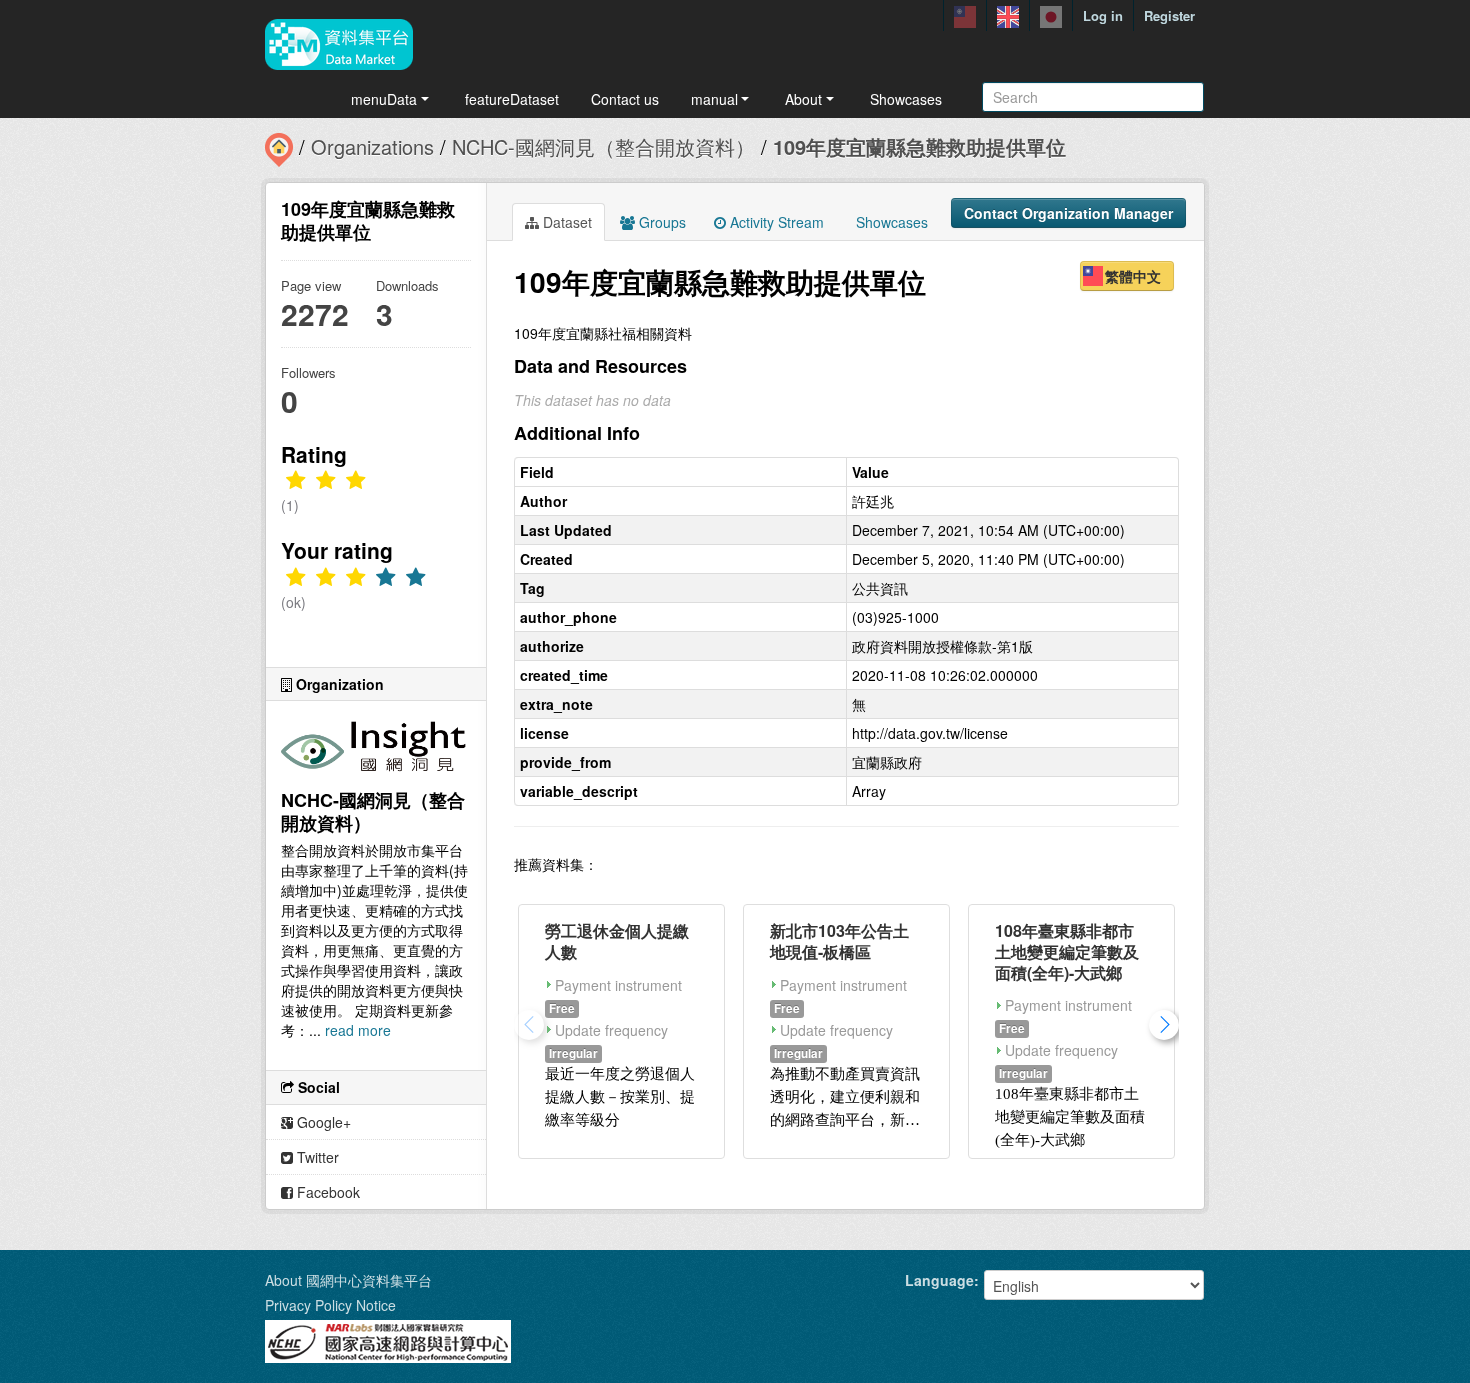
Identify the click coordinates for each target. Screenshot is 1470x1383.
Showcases (906, 99)
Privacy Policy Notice (330, 1305)
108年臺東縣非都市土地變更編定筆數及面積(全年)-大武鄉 (1067, 951)
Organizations (372, 146)
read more (358, 1030)
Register (1169, 15)
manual (714, 99)
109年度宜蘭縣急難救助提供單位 (919, 146)
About (803, 99)
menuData (384, 99)
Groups (660, 222)
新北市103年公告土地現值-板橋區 (839, 941)
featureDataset (512, 99)
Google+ (322, 1122)
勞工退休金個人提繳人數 (617, 941)
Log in (1103, 15)
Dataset (565, 222)
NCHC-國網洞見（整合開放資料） (603, 146)
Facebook (326, 1192)
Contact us (625, 99)
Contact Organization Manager (1068, 213)
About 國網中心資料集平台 (348, 1280)
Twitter (316, 1157)
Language (939, 1280)
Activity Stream (775, 222)
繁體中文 (1133, 276)
